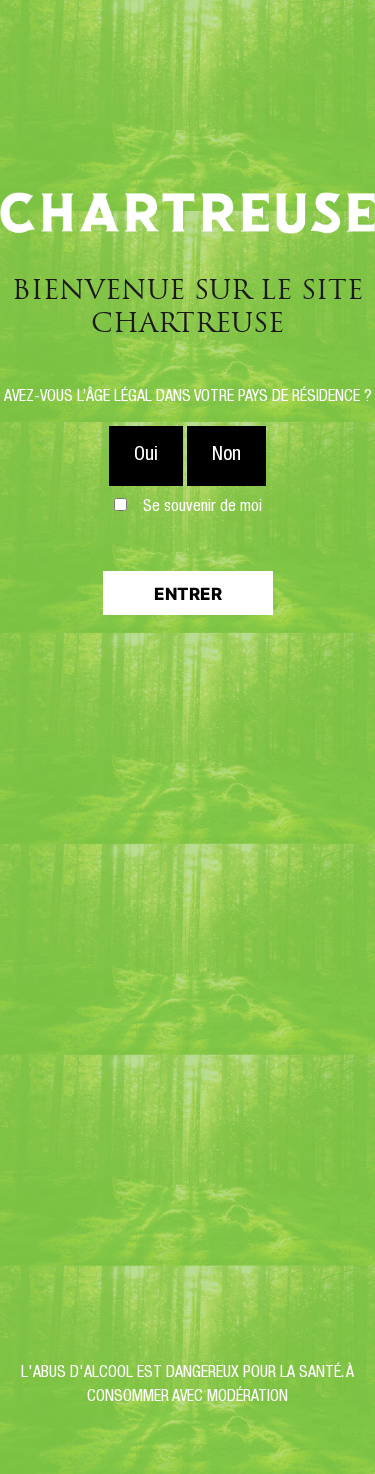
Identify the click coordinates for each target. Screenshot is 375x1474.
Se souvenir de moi (202, 508)
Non (226, 456)
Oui (146, 456)
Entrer (188, 594)
